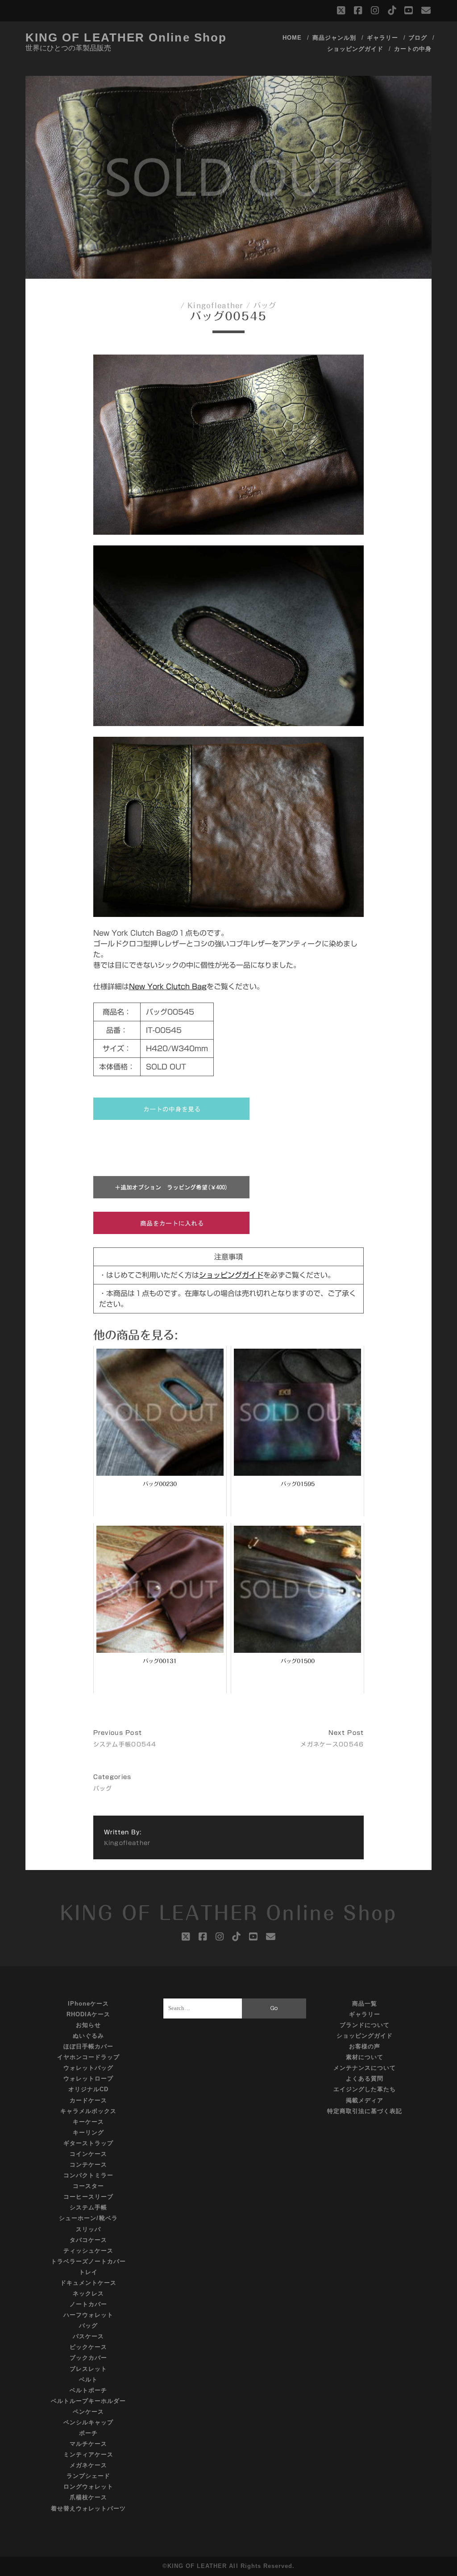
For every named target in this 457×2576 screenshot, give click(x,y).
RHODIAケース (88, 2014)
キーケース (88, 2122)
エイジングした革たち (365, 2089)
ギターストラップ (88, 2143)
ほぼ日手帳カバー (88, 2046)
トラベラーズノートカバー (89, 2261)
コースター (88, 2186)
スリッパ (88, 2229)
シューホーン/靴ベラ (88, 2218)
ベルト (88, 2380)
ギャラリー (382, 38)
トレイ (88, 2272)
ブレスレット (88, 2369)
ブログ (418, 38)
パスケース (88, 2336)
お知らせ (88, 2025)
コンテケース (88, 2165)
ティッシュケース (88, 2251)
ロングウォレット (88, 2487)
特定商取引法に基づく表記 (365, 2111)
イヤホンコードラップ (88, 2057)
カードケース (88, 2100)
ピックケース (88, 2347)
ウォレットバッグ (88, 2068)
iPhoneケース (88, 2004)
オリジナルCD (88, 2089)
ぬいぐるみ (88, 2036)
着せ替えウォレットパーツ (89, 2508)
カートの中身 (413, 49)
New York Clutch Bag (168, 987)
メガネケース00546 (332, 1744)
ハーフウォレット (88, 2315)
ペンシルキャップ (88, 2422)
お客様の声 (365, 2046)
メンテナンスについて (365, 2068)
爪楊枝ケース (88, 2497)
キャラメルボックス (88, 2111)
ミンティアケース (88, 2454)
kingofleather (216, 305)
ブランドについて (365, 2025)
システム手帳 (88, 2207)
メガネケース (88, 2465)
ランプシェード (88, 2476)
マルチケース (88, 2444)
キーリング (88, 2132)
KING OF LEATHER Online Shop (126, 37)
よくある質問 (365, 2079)
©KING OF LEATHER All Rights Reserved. (229, 2566)
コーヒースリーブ (88, 2197)
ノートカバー (88, 2304)
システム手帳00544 (125, 1744)
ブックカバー (88, 2358)
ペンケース (88, 2412)
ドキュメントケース (88, 2283)
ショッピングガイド (355, 49)
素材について (365, 2057)
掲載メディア (365, 2100)
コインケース (88, 2154)
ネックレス (88, 2293)
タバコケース (88, 2240)
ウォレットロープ (88, 2079)
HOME (292, 38)
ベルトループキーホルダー (89, 2401)
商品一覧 (365, 2004)
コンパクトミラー (88, 2175)
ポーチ (88, 2433)
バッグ (265, 305)
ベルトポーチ (88, 2390)
